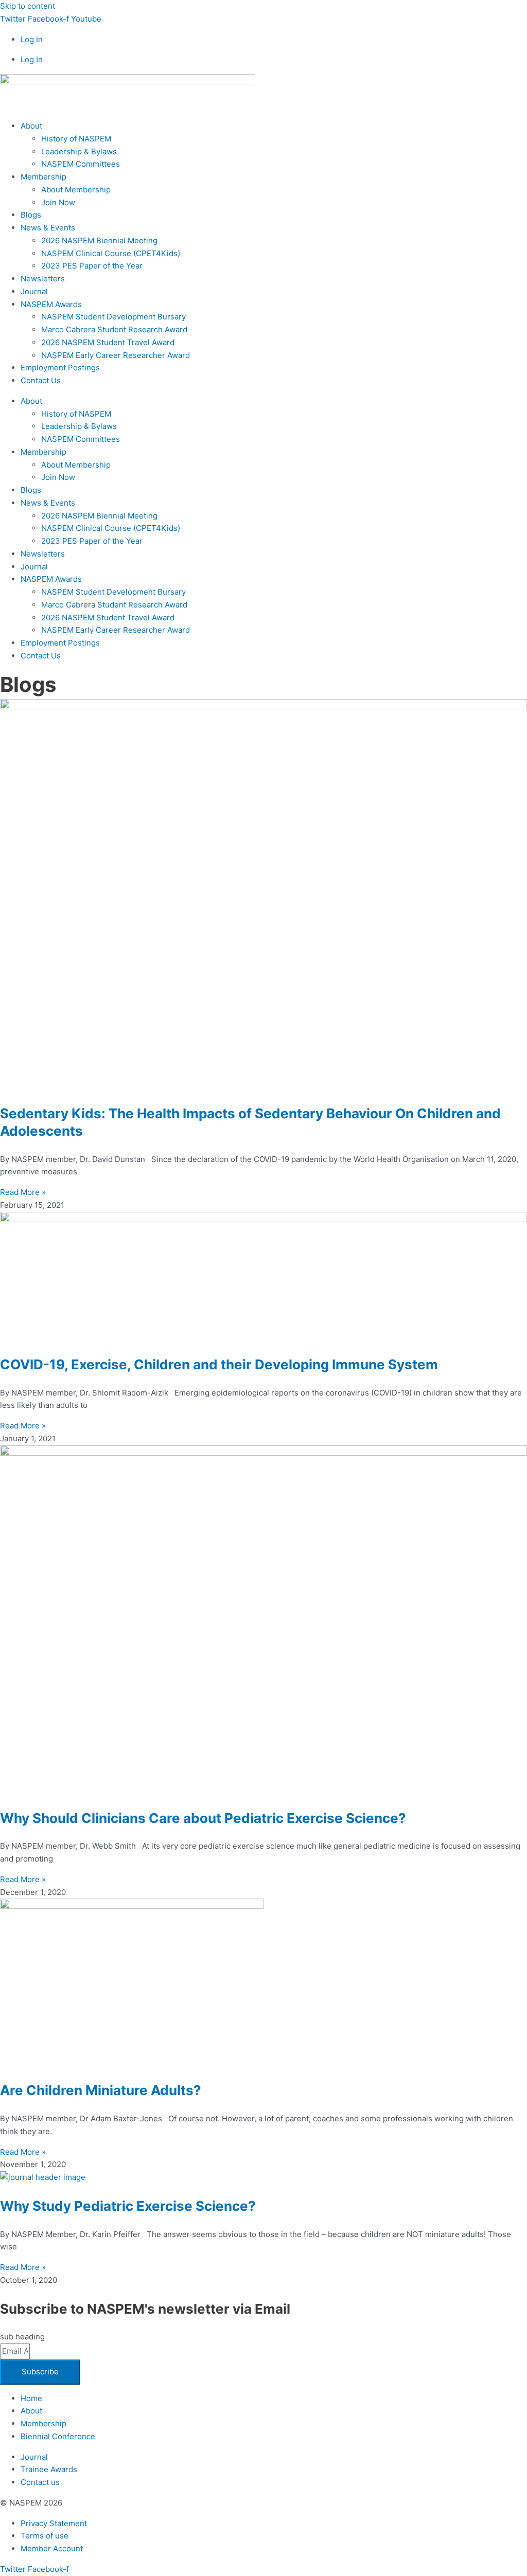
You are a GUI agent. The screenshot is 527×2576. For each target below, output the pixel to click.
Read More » (23, 1192)
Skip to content (28, 6)
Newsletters (43, 279)
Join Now (58, 202)
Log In (32, 39)
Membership (43, 177)
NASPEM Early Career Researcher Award (116, 355)
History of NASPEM (76, 139)
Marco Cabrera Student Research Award (114, 329)
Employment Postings (60, 368)
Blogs (31, 215)
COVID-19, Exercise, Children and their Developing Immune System (219, 1364)
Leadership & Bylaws (79, 151)
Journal (34, 291)
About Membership (76, 190)
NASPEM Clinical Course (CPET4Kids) (111, 253)
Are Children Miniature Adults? (101, 2090)
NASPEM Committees (81, 164)
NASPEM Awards (51, 304)
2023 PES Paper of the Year (92, 266)
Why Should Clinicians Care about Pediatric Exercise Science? (203, 1818)
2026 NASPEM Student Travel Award (108, 342)
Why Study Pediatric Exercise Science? (128, 2206)
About (31, 126)
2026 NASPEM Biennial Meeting (99, 240)
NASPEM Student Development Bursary (113, 317)
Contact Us (41, 380)
